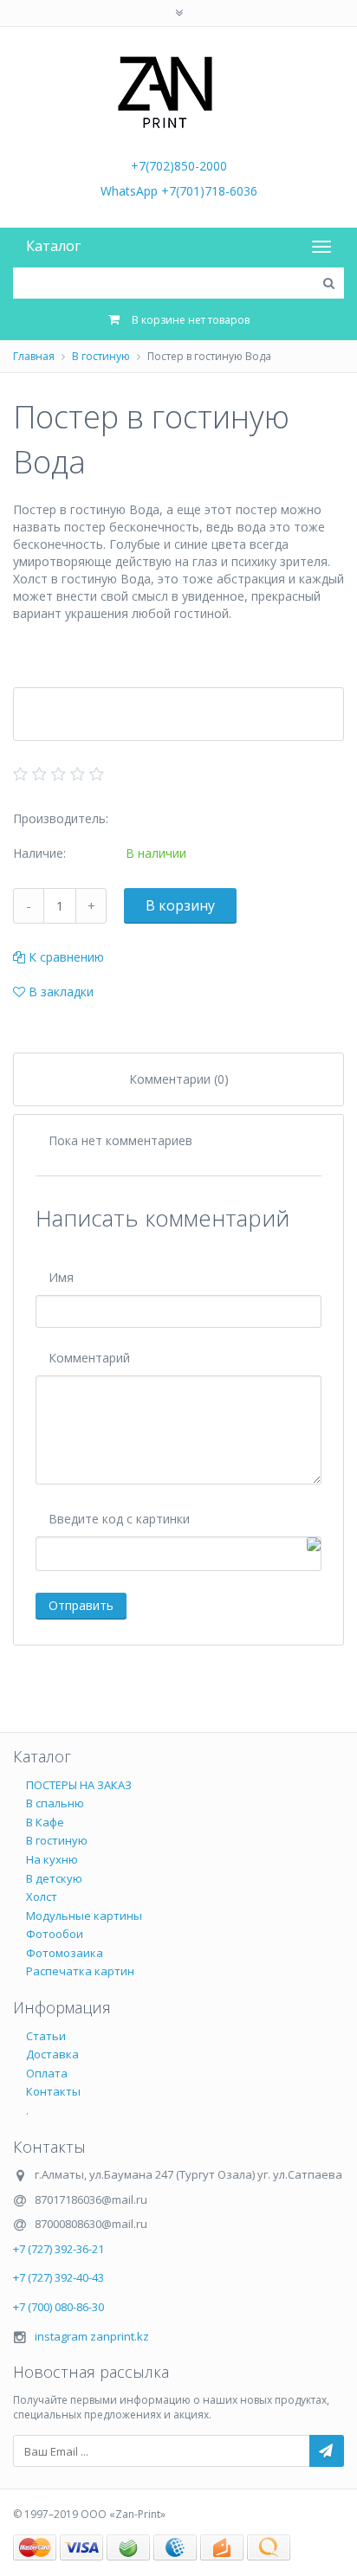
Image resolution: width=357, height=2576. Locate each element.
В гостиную (101, 356)
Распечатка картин (80, 1971)
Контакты (53, 2091)
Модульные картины (84, 1916)
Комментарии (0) (179, 1079)
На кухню (52, 1859)
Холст (42, 1897)
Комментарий (89, 1358)
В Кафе (45, 1822)
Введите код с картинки (119, 1519)
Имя (61, 1277)
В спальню (55, 1803)
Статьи (46, 2036)
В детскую (54, 1878)
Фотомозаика (65, 1953)
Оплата (47, 2073)
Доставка (52, 2054)
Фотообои (55, 1934)
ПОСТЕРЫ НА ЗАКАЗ (79, 1785)
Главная (34, 356)
